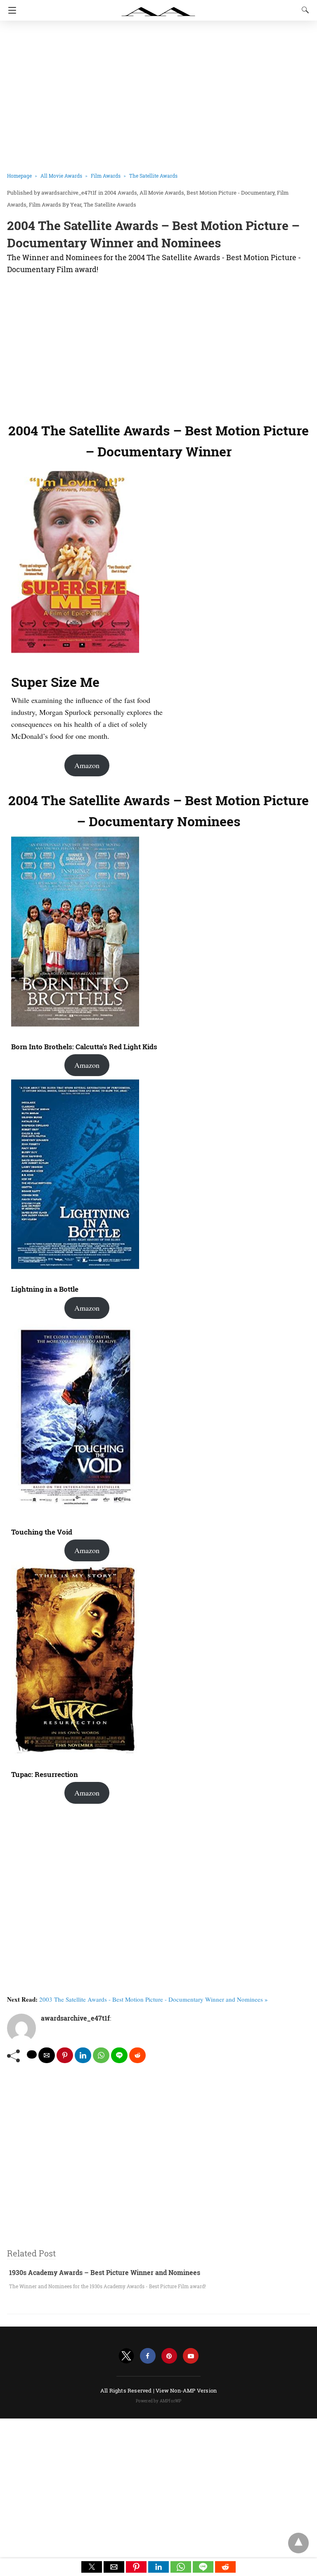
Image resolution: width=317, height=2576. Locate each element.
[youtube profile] (191, 2356)
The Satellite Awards (153, 176)
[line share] (119, 2055)
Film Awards (106, 176)
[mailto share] (47, 2055)
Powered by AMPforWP (159, 2401)
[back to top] (298, 2543)
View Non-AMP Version (186, 2390)
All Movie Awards (61, 176)
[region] (156, 346)
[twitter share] (32, 2054)
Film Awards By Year (55, 204)
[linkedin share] (83, 2055)
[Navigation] (10, 10)
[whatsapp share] (101, 2055)
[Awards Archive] (158, 7)
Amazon (87, 765)
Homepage (19, 176)
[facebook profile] (148, 2356)
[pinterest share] (65, 2055)
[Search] (303, 10)
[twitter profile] (126, 2356)
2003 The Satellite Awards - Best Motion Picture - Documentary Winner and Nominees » (154, 1999)
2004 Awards (121, 193)
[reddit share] (137, 2055)
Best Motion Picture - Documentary (231, 193)
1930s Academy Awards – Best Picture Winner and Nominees (105, 2272)
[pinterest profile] (169, 2356)
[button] (92, 2567)
